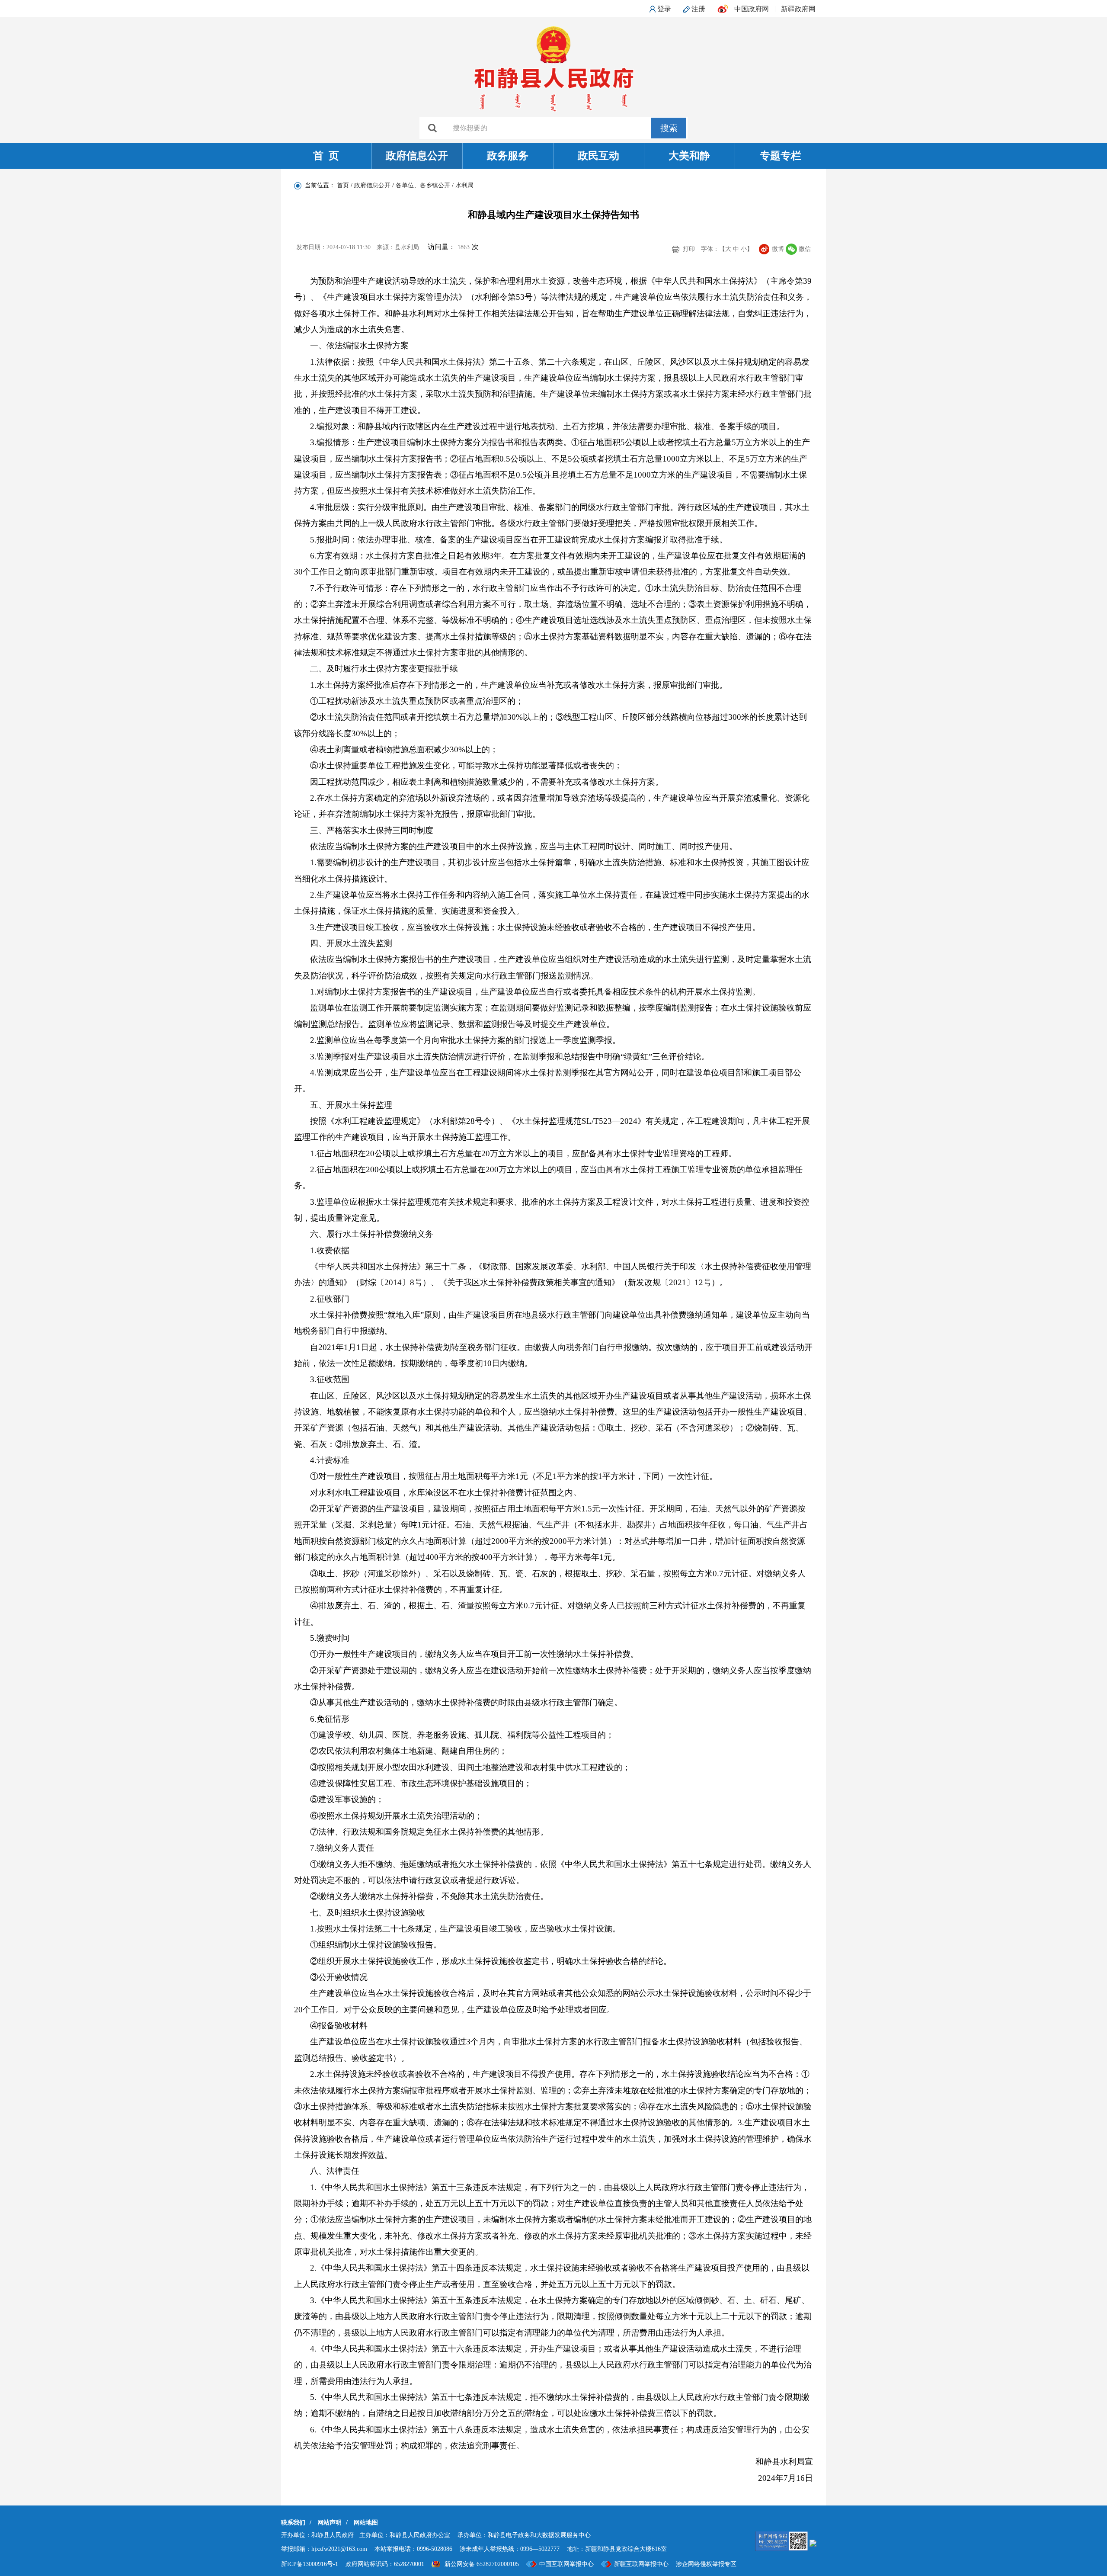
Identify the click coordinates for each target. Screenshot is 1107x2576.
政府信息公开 (417, 156)
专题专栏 (781, 156)
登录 (664, 9)
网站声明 (330, 2523)
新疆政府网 (798, 9)
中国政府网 (752, 9)
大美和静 (689, 156)
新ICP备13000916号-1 (310, 2564)
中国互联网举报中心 (566, 2564)
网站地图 (366, 2523)
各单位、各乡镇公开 (423, 185)
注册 (698, 9)
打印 (689, 249)
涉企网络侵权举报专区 (706, 2564)
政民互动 (598, 156)
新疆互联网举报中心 (641, 2564)
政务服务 (508, 156)
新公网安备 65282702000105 (482, 2564)
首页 (343, 185)
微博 (778, 249)
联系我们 (293, 2523)
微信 (805, 249)
